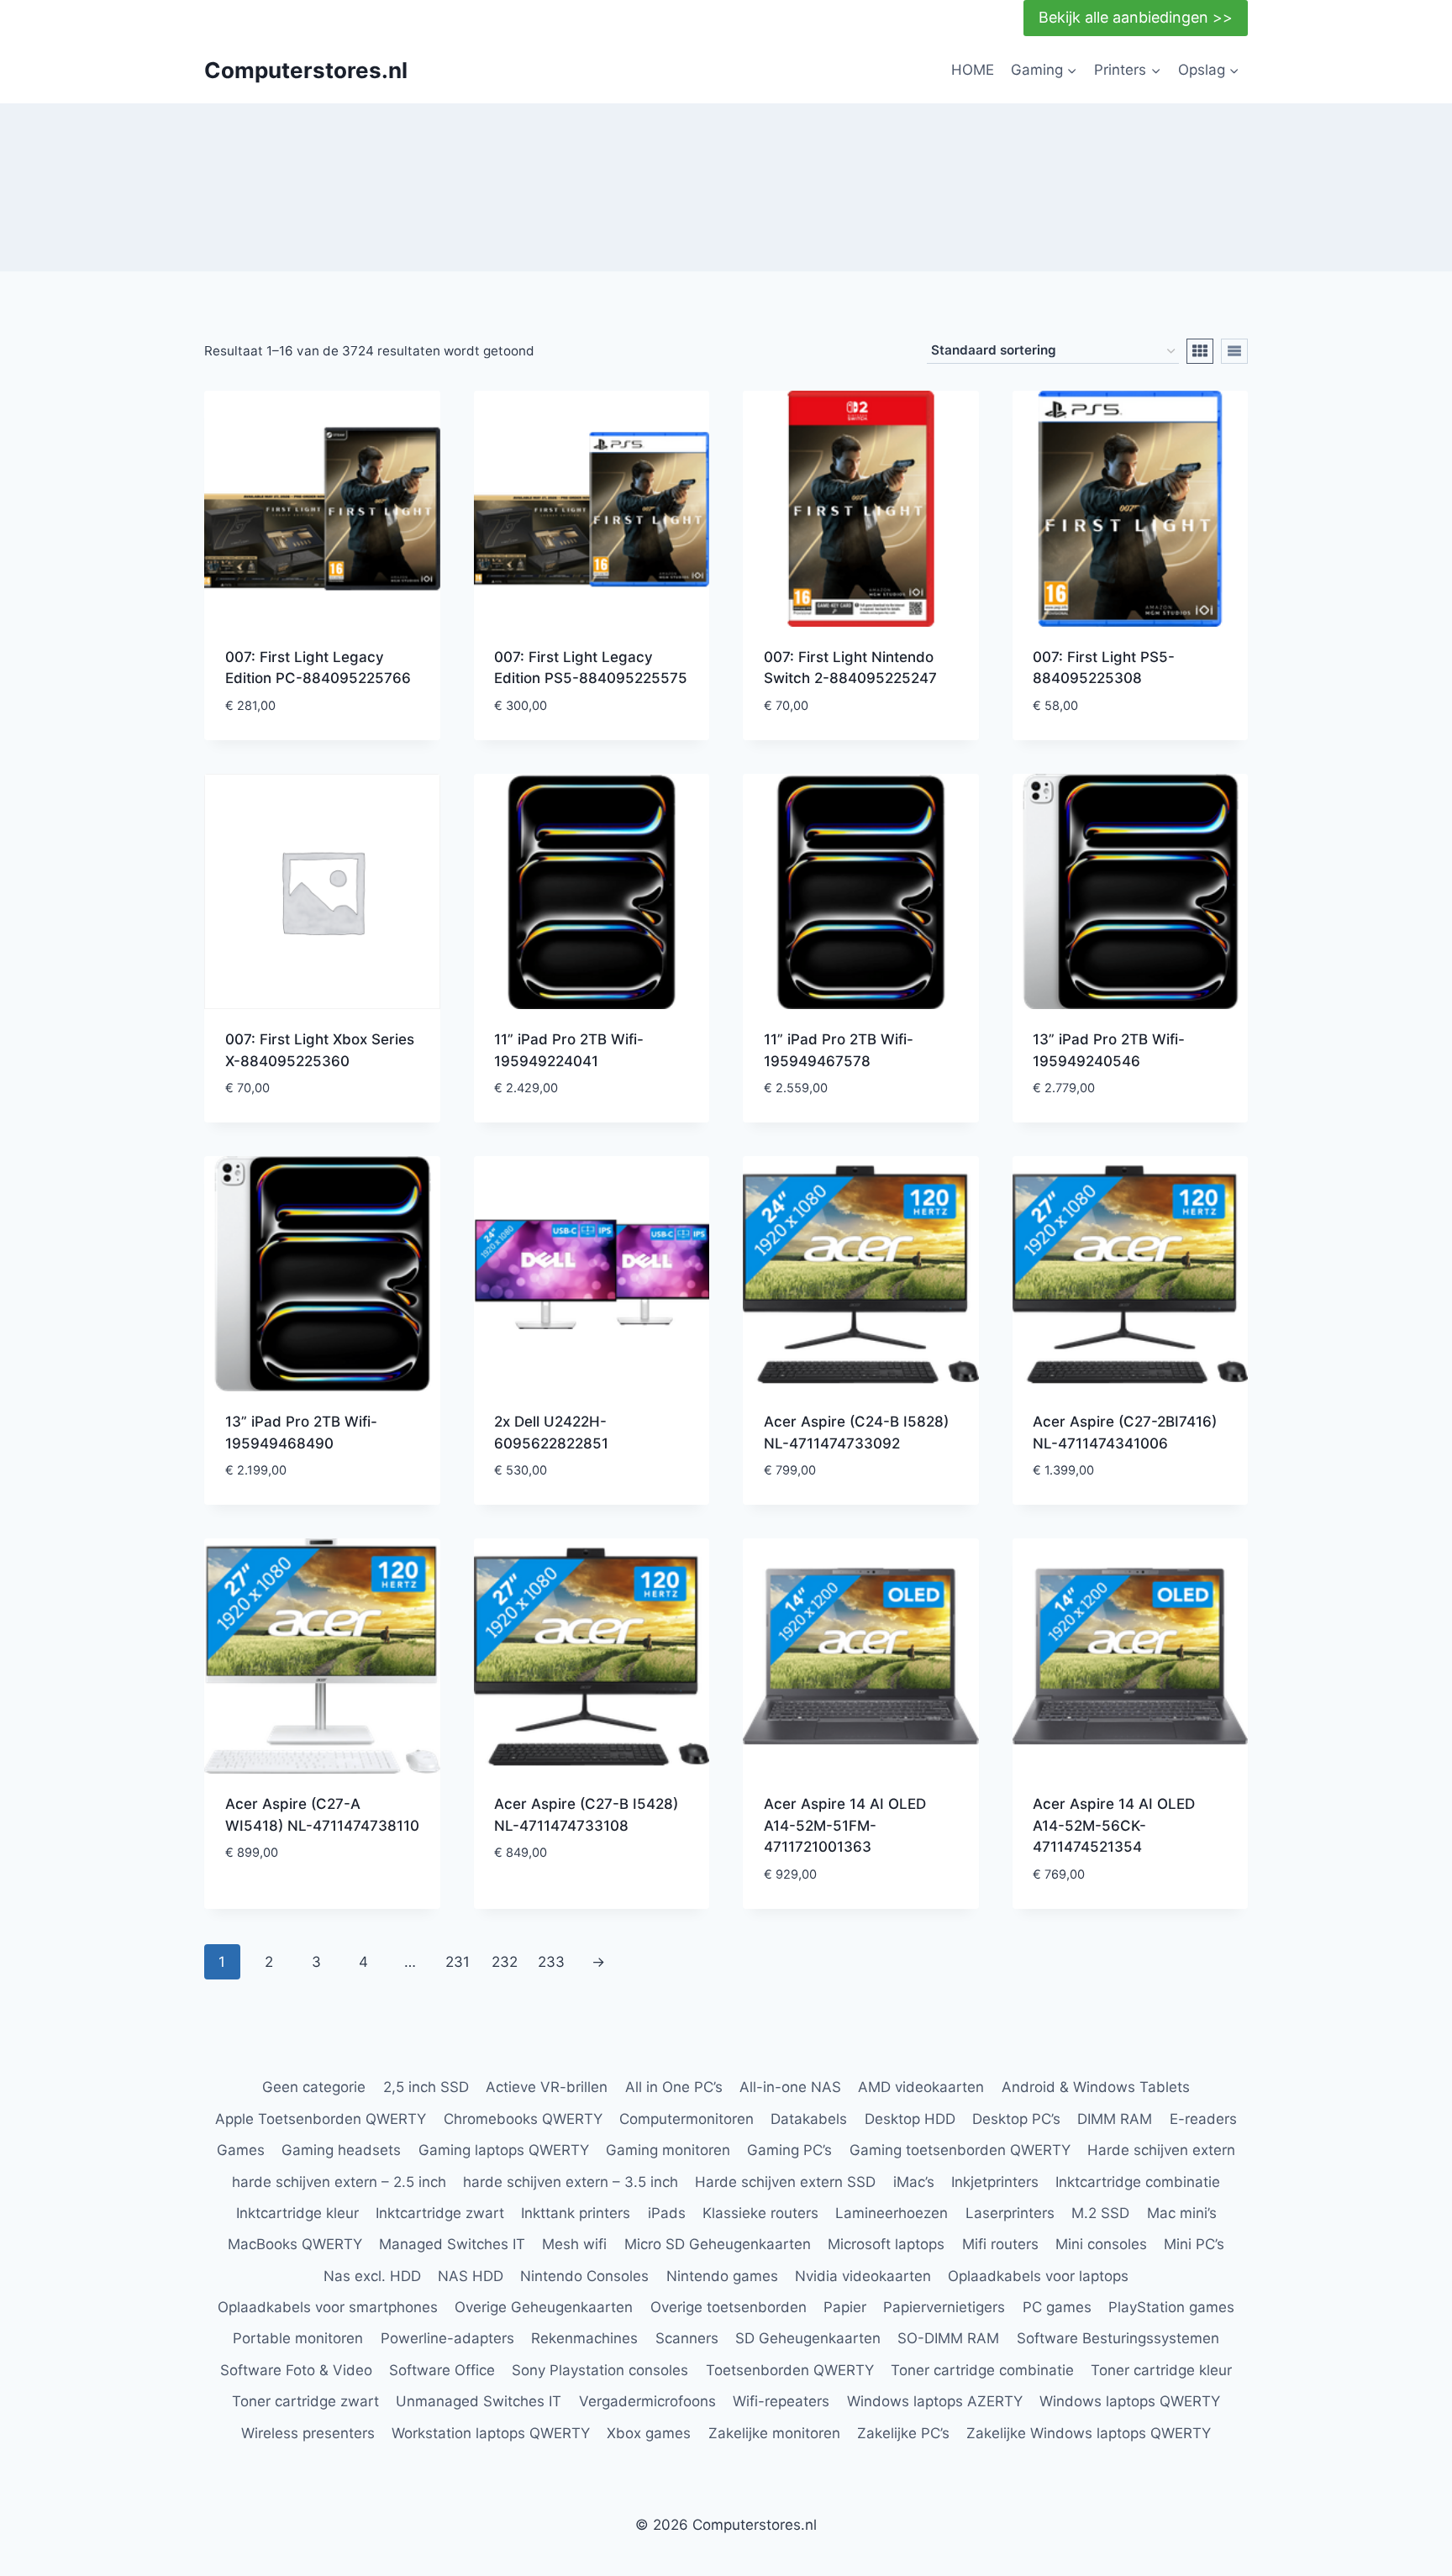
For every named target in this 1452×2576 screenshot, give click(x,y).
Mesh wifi (574, 2244)
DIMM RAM (1115, 2119)
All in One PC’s (674, 2087)
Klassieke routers (760, 2213)
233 (551, 1962)
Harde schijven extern (1161, 2150)
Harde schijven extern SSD (785, 2182)
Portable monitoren (298, 2338)
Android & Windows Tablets (1096, 2087)
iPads (667, 2213)
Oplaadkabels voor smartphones (328, 2307)
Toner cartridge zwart (305, 2401)
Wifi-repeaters (781, 2401)
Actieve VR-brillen (547, 2087)
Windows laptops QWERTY (1130, 2401)
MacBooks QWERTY (295, 2244)
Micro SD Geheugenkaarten (718, 2244)
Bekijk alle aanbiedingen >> (1136, 17)
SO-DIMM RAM (948, 2338)
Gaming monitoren (668, 2150)
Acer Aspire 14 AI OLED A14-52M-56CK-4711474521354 (1114, 1825)
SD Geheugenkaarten (808, 2338)
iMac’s (914, 2182)
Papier (845, 2307)
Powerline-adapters (447, 2338)
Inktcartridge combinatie (1138, 2182)
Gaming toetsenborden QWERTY (960, 2150)
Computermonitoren (687, 2119)
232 (505, 1962)
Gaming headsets (341, 2150)
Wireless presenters (308, 2433)
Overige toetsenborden (729, 2307)
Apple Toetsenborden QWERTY (321, 2119)
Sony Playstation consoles (600, 2370)
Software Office (442, 2370)
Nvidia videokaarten (863, 2276)
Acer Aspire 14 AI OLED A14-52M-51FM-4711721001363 (845, 1825)
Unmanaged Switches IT (479, 2401)
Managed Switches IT (452, 2244)
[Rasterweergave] (1200, 351)
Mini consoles (1101, 2244)
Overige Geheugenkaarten (544, 2307)
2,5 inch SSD (426, 2087)
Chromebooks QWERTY (523, 2119)
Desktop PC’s (1016, 2119)
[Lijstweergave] (1234, 351)
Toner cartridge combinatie (982, 2370)
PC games (1057, 2307)
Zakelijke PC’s (903, 2433)
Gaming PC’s (789, 2150)
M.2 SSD (1100, 2213)
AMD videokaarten (921, 2087)
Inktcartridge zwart (440, 2213)
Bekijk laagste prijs (297, 1903)
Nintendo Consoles (584, 2276)
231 (458, 1962)
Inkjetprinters (995, 2182)
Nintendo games (722, 2276)
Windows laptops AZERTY (935, 2401)
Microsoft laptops (886, 2244)
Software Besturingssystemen (1118, 2338)
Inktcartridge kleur (297, 2213)
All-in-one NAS (790, 2087)
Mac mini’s (1182, 2213)
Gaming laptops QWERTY (504, 2150)
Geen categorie (314, 2087)
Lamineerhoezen (892, 2213)
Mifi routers (1000, 2244)
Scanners (687, 2338)
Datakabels (809, 2119)
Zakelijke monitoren (774, 2433)
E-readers (1203, 2119)
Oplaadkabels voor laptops (1038, 2276)
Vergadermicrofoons (647, 2401)
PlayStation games (1171, 2307)
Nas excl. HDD (372, 2276)
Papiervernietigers (944, 2307)
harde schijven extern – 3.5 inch (571, 2182)
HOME (973, 70)
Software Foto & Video (296, 2370)
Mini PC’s (1194, 2244)
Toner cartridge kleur (1161, 2370)
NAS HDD (471, 2276)
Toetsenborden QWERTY (790, 2370)
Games (241, 2150)
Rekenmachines (584, 2338)
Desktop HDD (910, 2119)
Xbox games (649, 2433)
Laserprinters (1010, 2213)
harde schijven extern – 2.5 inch (339, 2182)
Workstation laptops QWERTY (491, 2433)
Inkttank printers (576, 2213)
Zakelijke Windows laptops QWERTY (1089, 2433)
